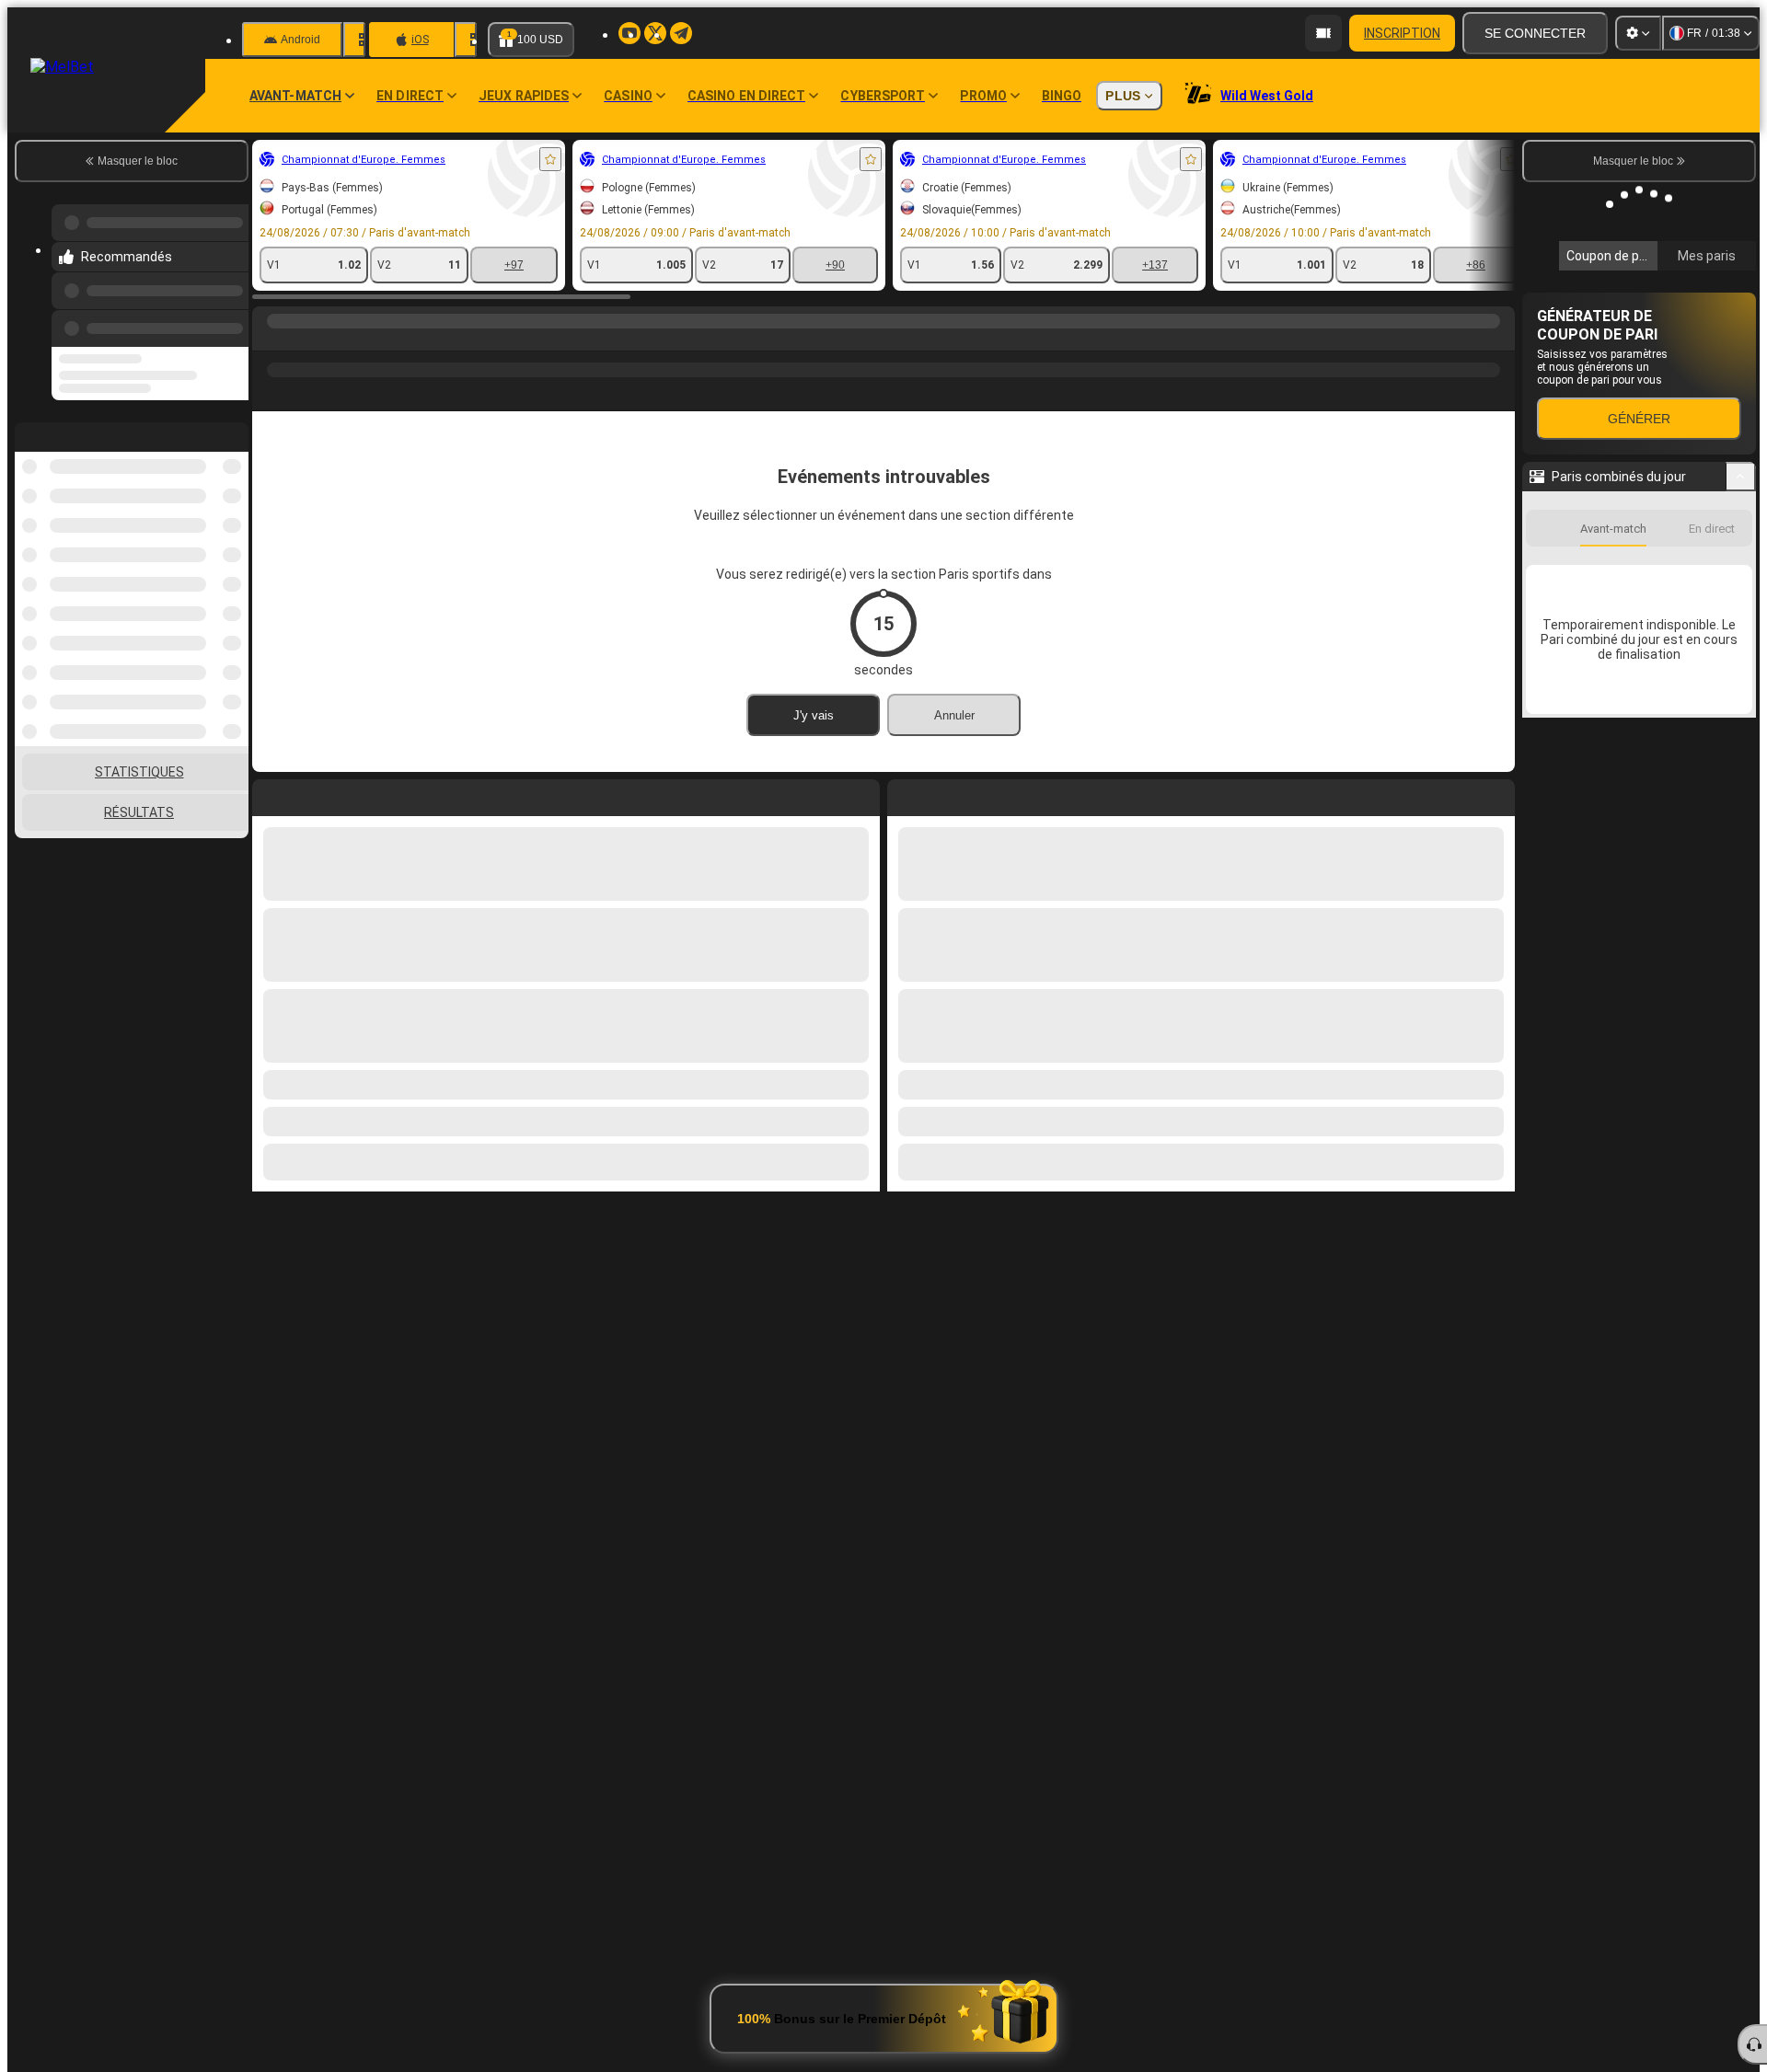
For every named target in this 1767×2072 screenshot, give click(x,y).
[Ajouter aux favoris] (550, 159)
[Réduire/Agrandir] (1741, 477)
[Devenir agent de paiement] (1323, 33)
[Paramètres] (1638, 33)
